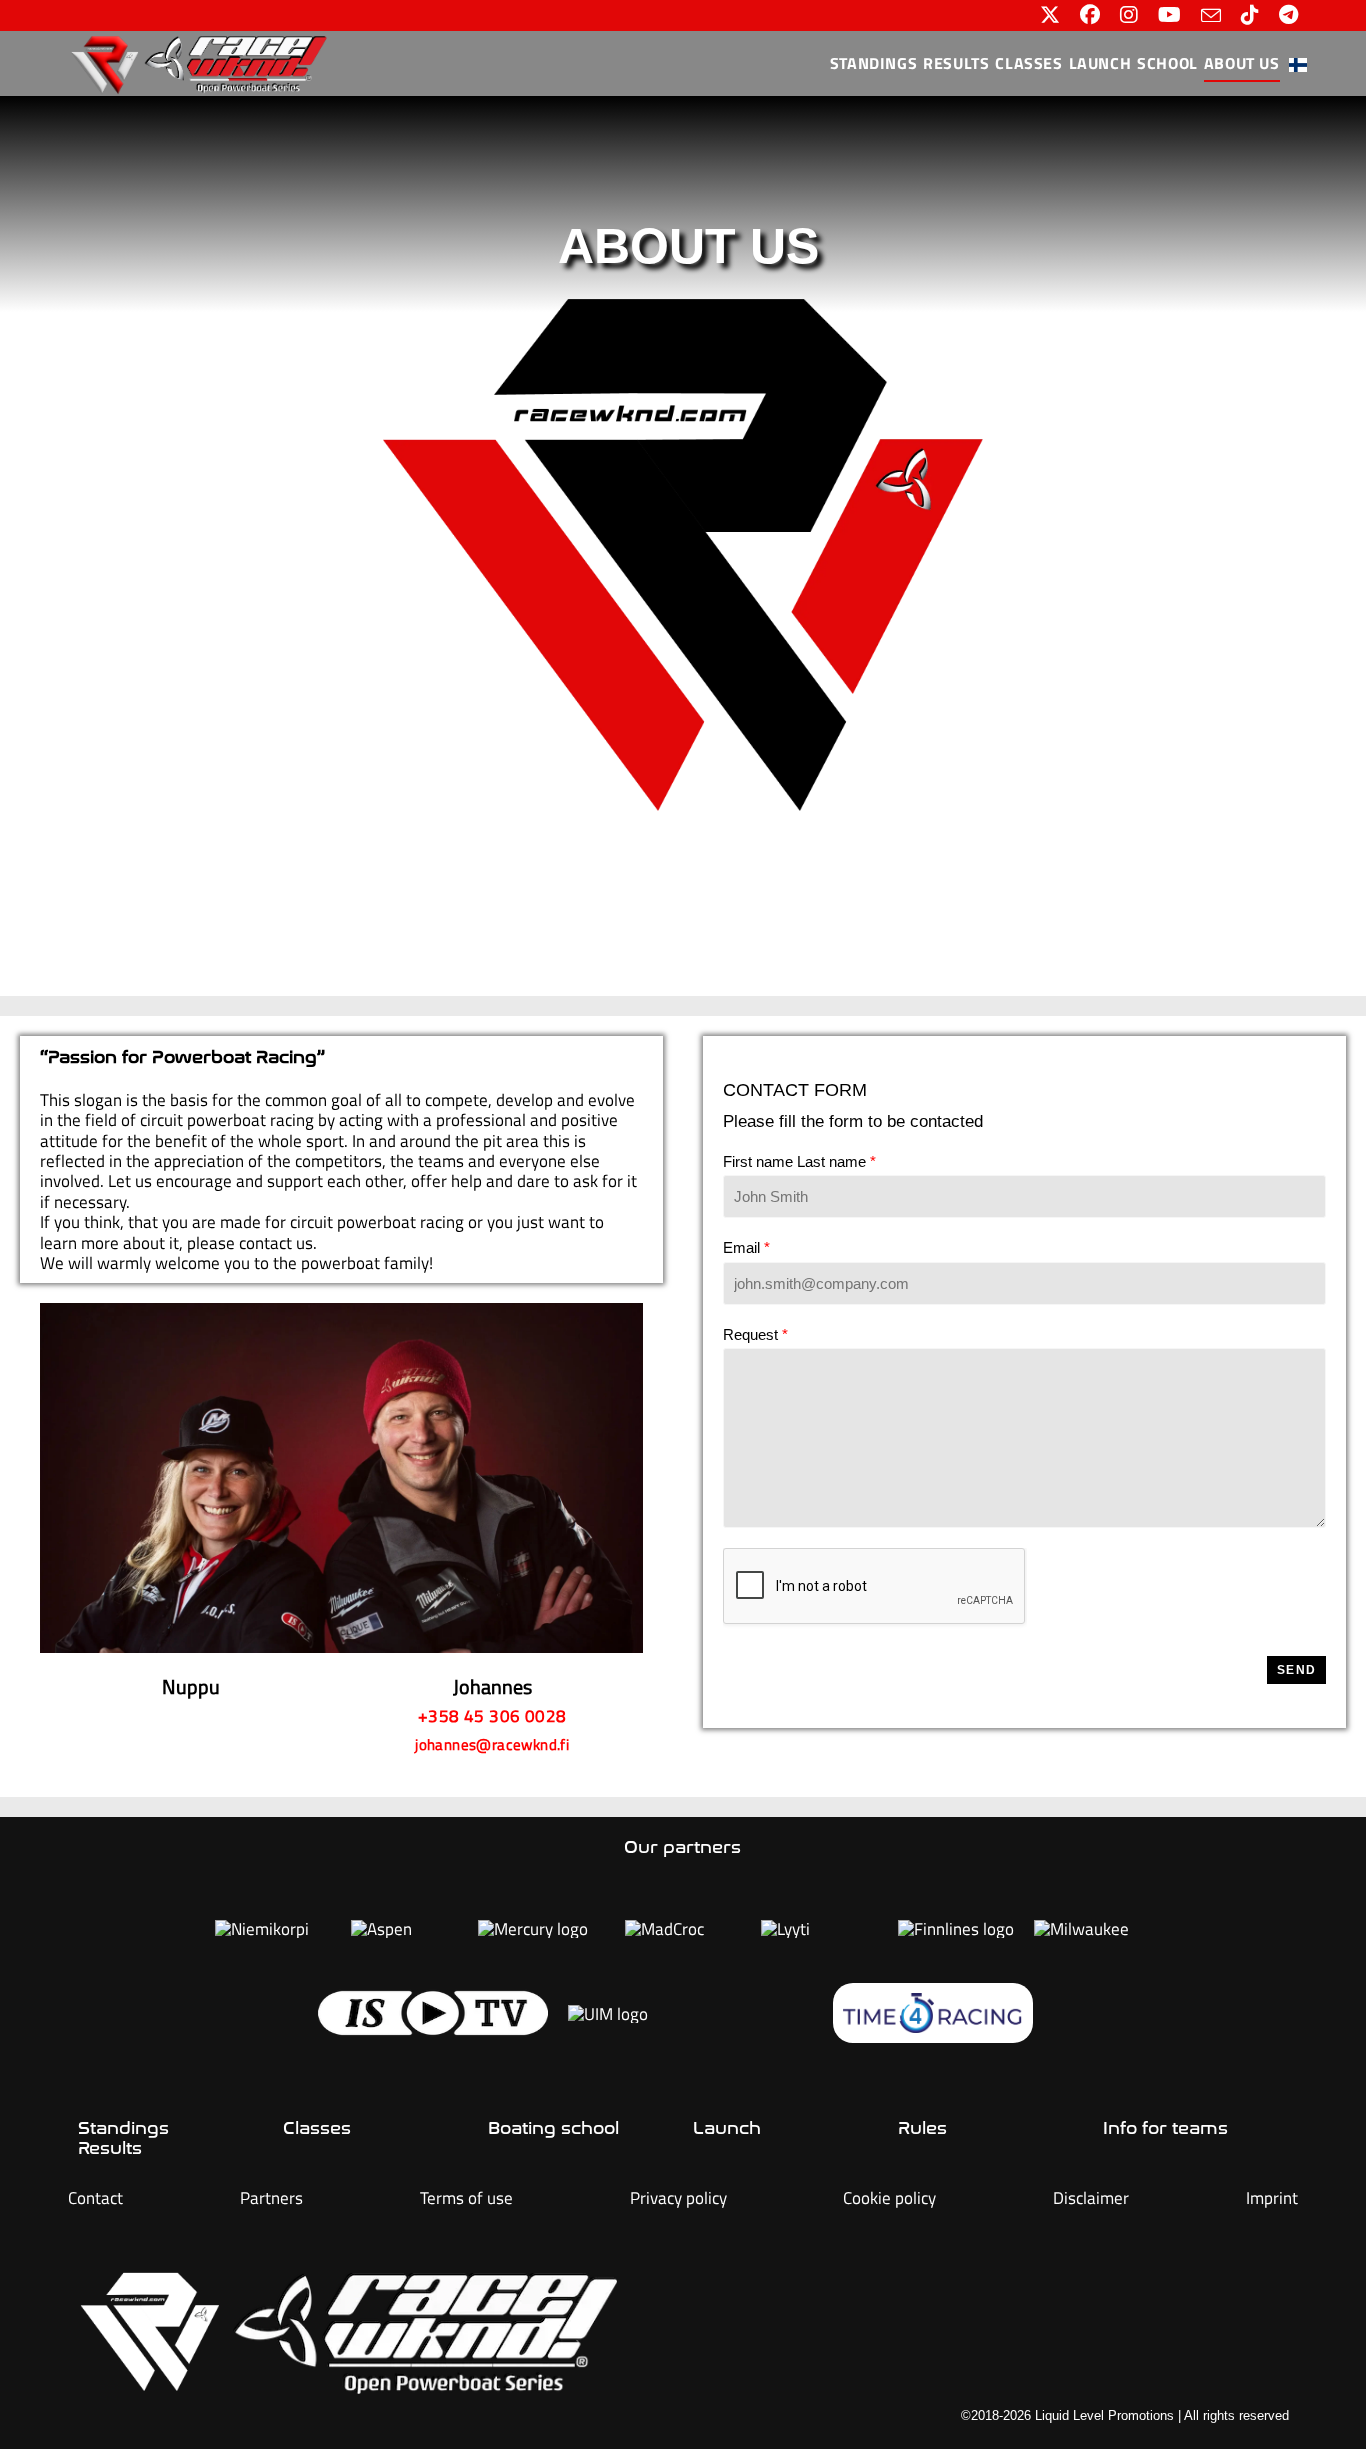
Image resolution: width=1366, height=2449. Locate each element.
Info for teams (1165, 2128)
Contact (95, 2198)
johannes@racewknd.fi (492, 1744)
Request (755, 1334)
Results (110, 2148)
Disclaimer (1091, 2198)
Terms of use (466, 2198)
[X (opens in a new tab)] (1050, 15)
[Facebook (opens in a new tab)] (1090, 15)
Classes (317, 2128)
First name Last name (799, 1161)
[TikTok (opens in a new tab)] (1250, 15)
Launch (727, 2128)
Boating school (553, 2128)
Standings (123, 2128)
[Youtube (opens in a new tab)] (1169, 15)
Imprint (1272, 2198)
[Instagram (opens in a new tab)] (1129, 15)
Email (746, 1247)
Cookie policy (889, 2198)
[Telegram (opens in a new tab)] (1283, 15)
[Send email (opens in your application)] (1211, 15)
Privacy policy (678, 2198)
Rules (922, 2128)
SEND (1296, 1670)
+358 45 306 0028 (492, 1716)
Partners (271, 2198)
